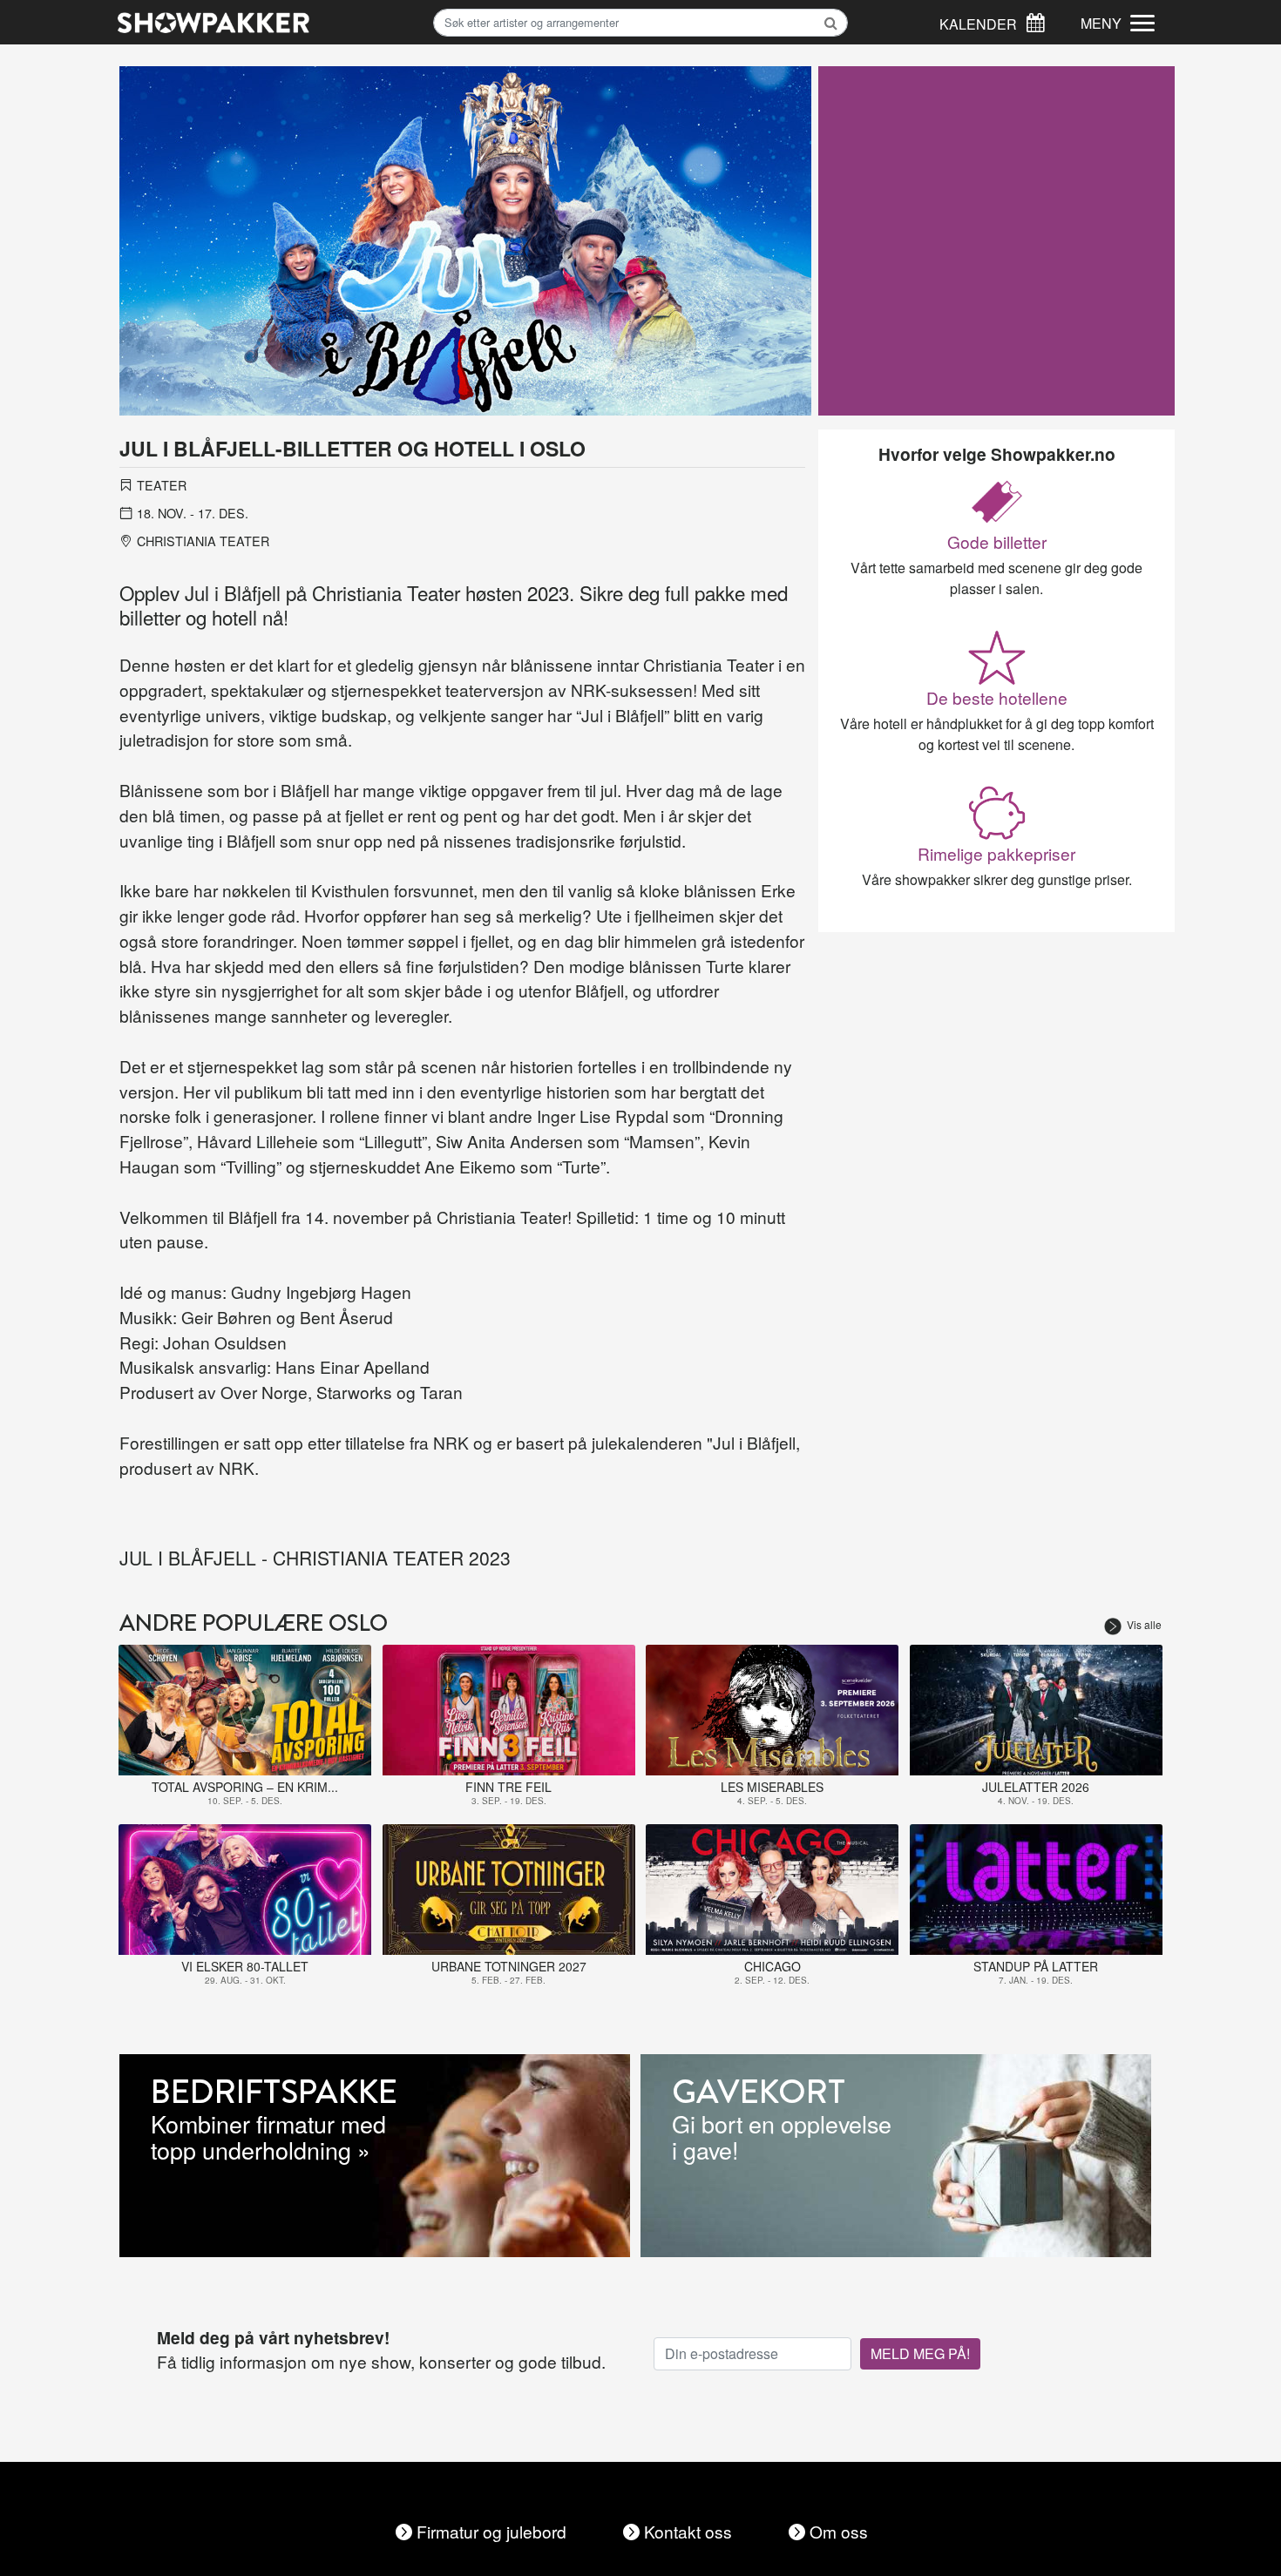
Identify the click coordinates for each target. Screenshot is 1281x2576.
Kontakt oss (688, 2531)
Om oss (839, 2531)
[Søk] (1035, 20)
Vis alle (1144, 1624)
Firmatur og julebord (491, 2531)
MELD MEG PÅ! (920, 2353)
